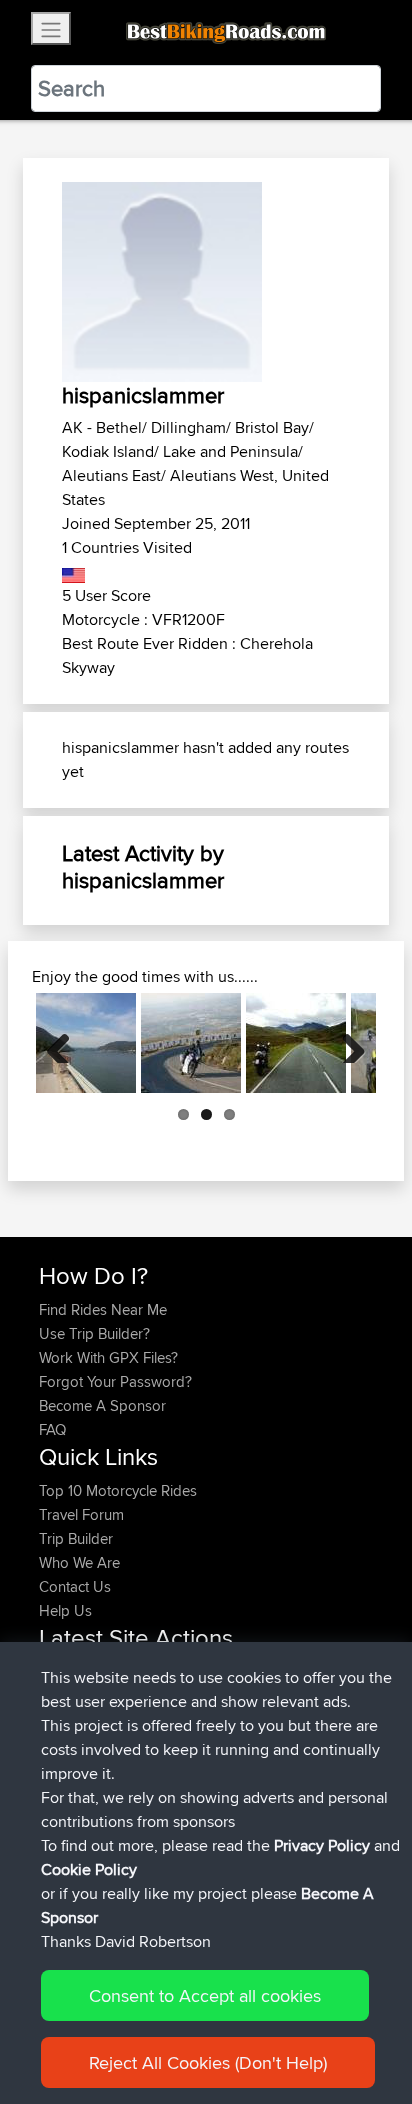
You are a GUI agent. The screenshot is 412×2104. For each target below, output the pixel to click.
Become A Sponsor (102, 1405)
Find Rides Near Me (103, 1309)
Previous (66, 1043)
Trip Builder (76, 1538)
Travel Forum (81, 1514)
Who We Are (79, 1562)
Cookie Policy (89, 1869)
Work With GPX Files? (108, 1357)
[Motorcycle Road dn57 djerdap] (86, 1043)
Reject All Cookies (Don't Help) (208, 2062)
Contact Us (75, 1586)
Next (346, 1043)
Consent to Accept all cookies (205, 1995)
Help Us (65, 1610)
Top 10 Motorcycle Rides (118, 1490)
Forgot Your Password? (115, 1381)
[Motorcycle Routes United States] (73, 571)
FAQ (52, 1429)
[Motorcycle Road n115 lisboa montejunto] (191, 1043)
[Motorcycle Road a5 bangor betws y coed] (296, 1043)
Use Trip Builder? (94, 1333)
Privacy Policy (322, 1845)
